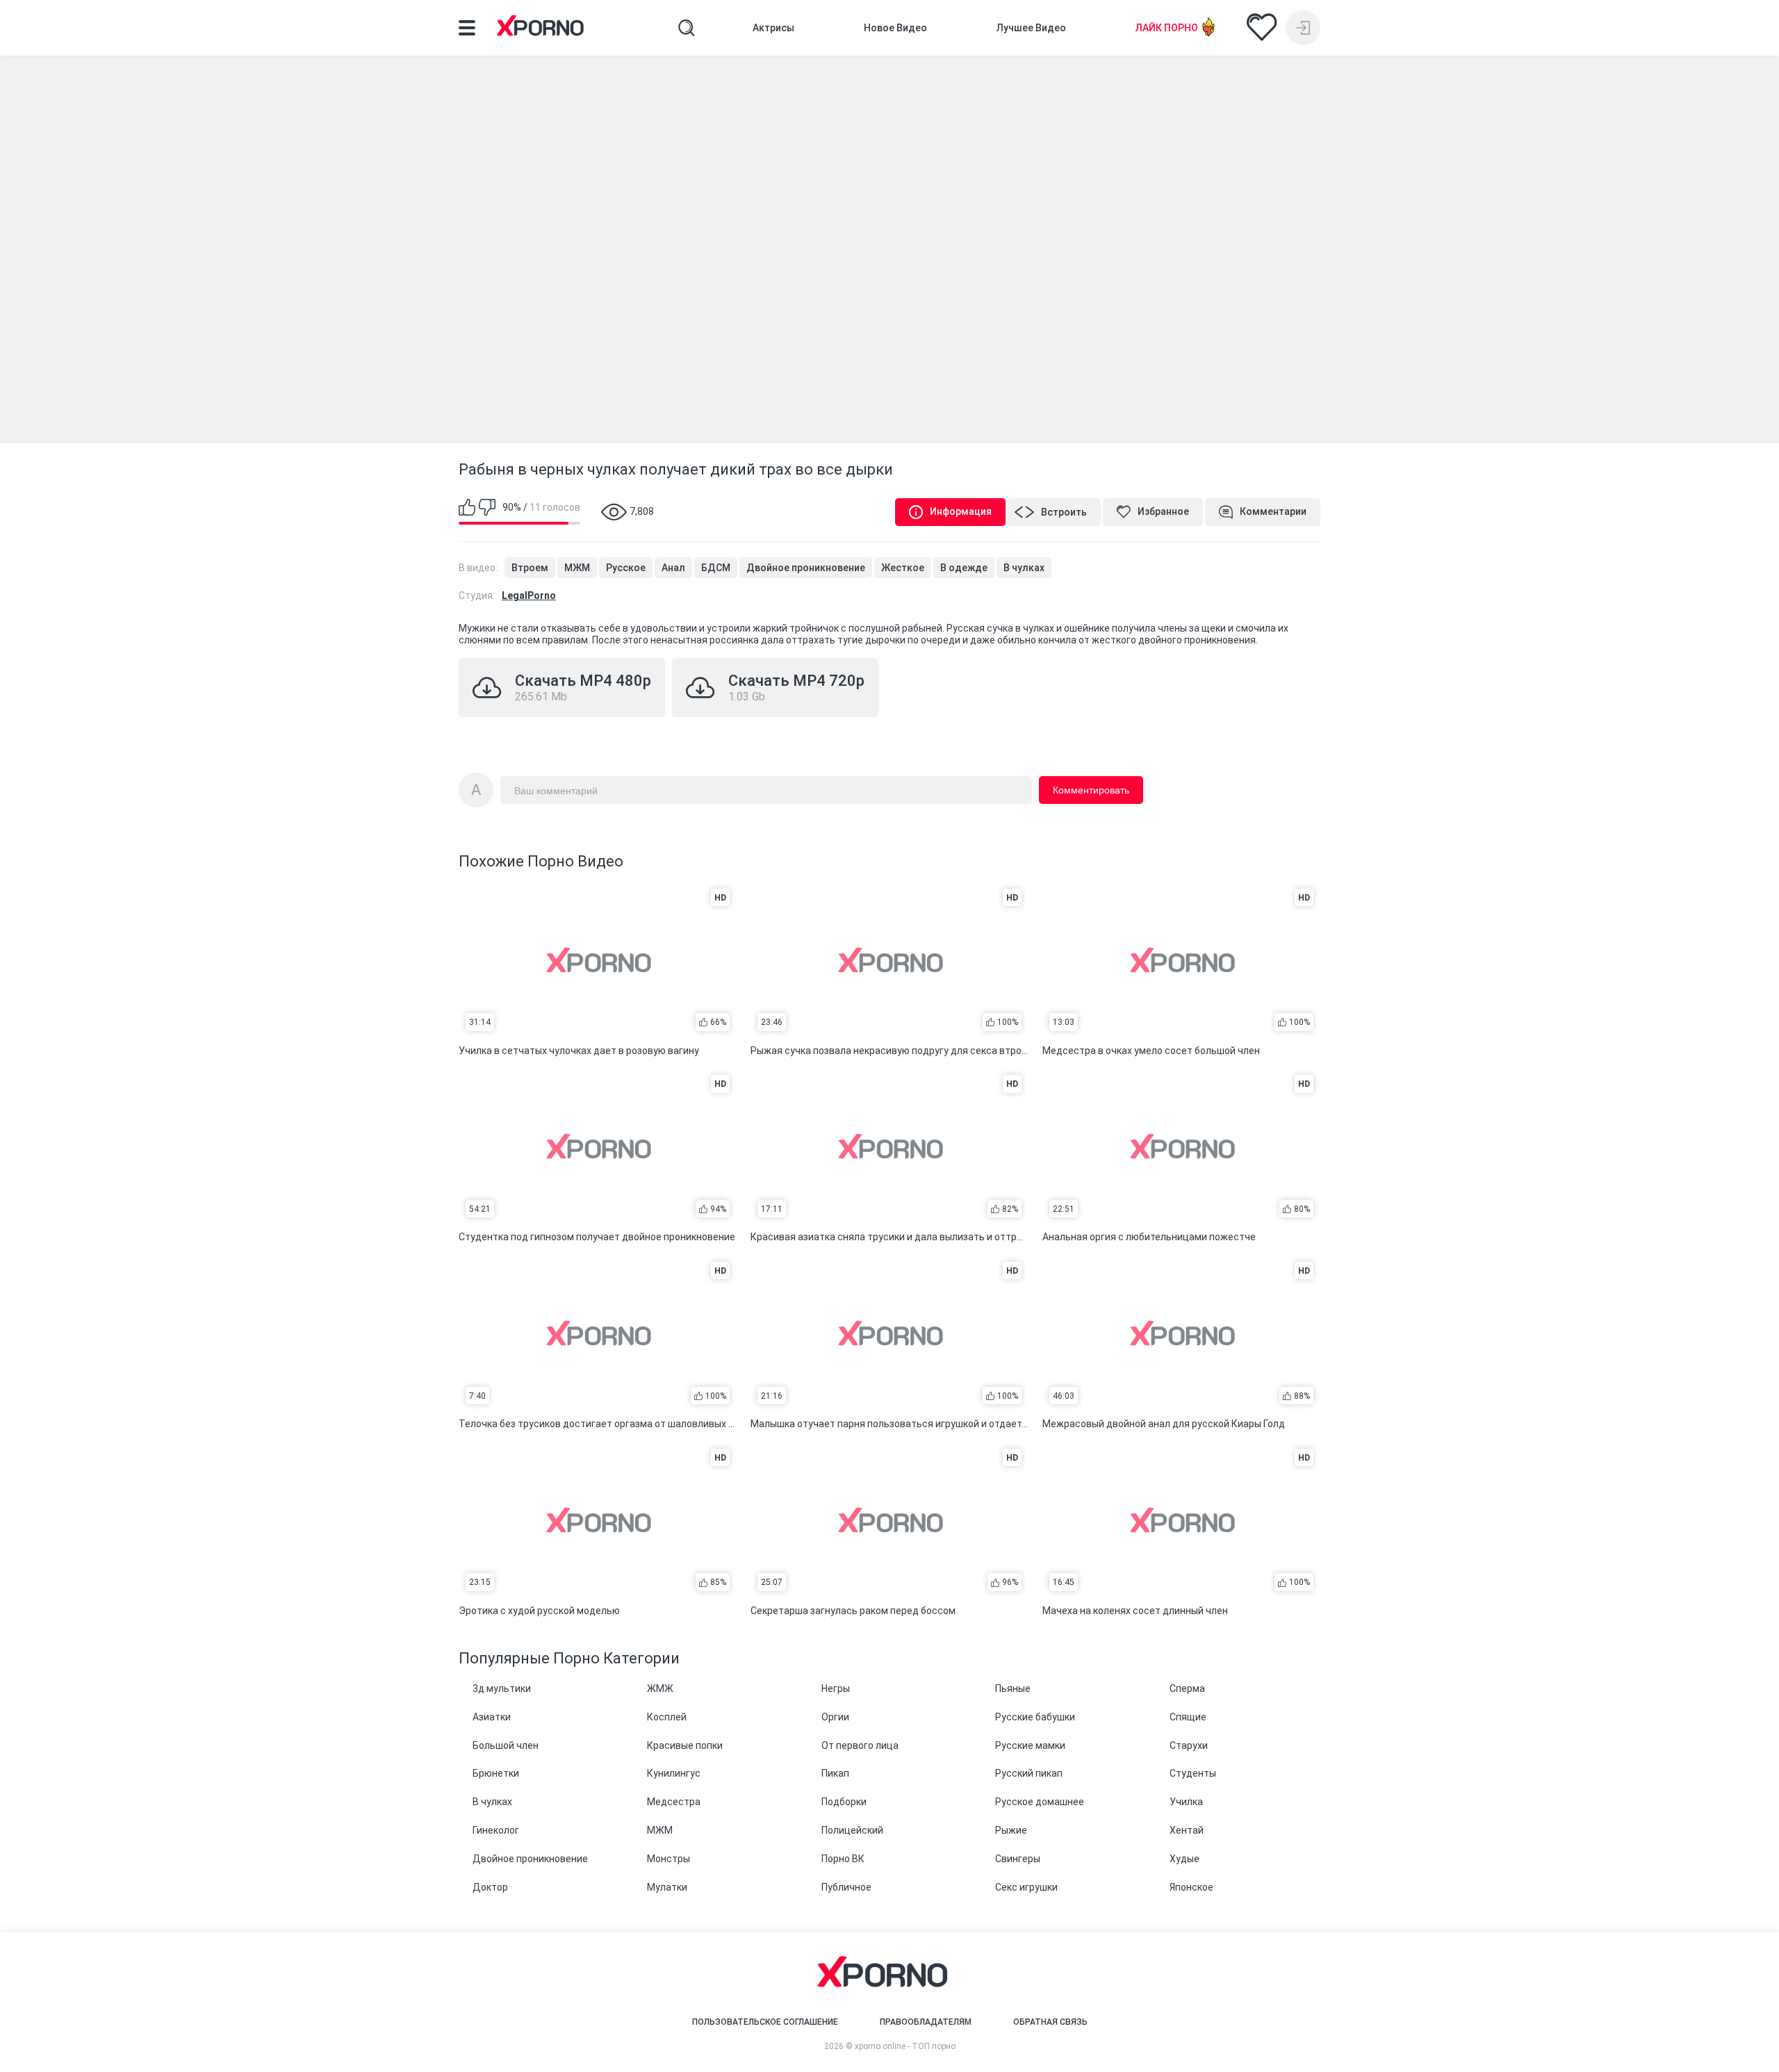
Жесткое (903, 568)
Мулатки (667, 1887)
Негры (836, 1688)
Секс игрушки (1026, 1887)
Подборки (844, 1802)
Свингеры (1018, 1859)
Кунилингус (674, 1773)
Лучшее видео (1031, 28)
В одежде (964, 568)
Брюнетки (496, 1773)
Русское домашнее (1040, 1802)
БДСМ (716, 568)
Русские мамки (1030, 1745)
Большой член (506, 1745)
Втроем (530, 568)
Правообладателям (926, 2022)
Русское (626, 568)
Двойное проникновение (806, 568)
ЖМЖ (660, 1688)
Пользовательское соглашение (765, 2022)
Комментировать (1091, 790)
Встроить (1064, 512)
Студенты (1193, 1773)
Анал (673, 568)
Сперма (1187, 1688)
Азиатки (492, 1717)
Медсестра (674, 1802)
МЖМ (577, 568)
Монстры (669, 1859)
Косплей (667, 1717)
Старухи (1189, 1745)
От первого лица (860, 1745)
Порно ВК (843, 1859)
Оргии (835, 1717)
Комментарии (1273, 511)
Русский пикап (1029, 1773)
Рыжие (1011, 1830)
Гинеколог (496, 1830)
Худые (1184, 1859)
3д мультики (502, 1688)
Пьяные (1013, 1688)
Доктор (490, 1887)
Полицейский (852, 1830)
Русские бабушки (1035, 1717)
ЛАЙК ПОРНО (1167, 28)
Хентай (1187, 1830)
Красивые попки (685, 1745)
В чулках (1024, 568)
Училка (1186, 1802)
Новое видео (895, 28)
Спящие (1188, 1717)
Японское (1191, 1887)
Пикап (835, 1773)
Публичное (846, 1887)
